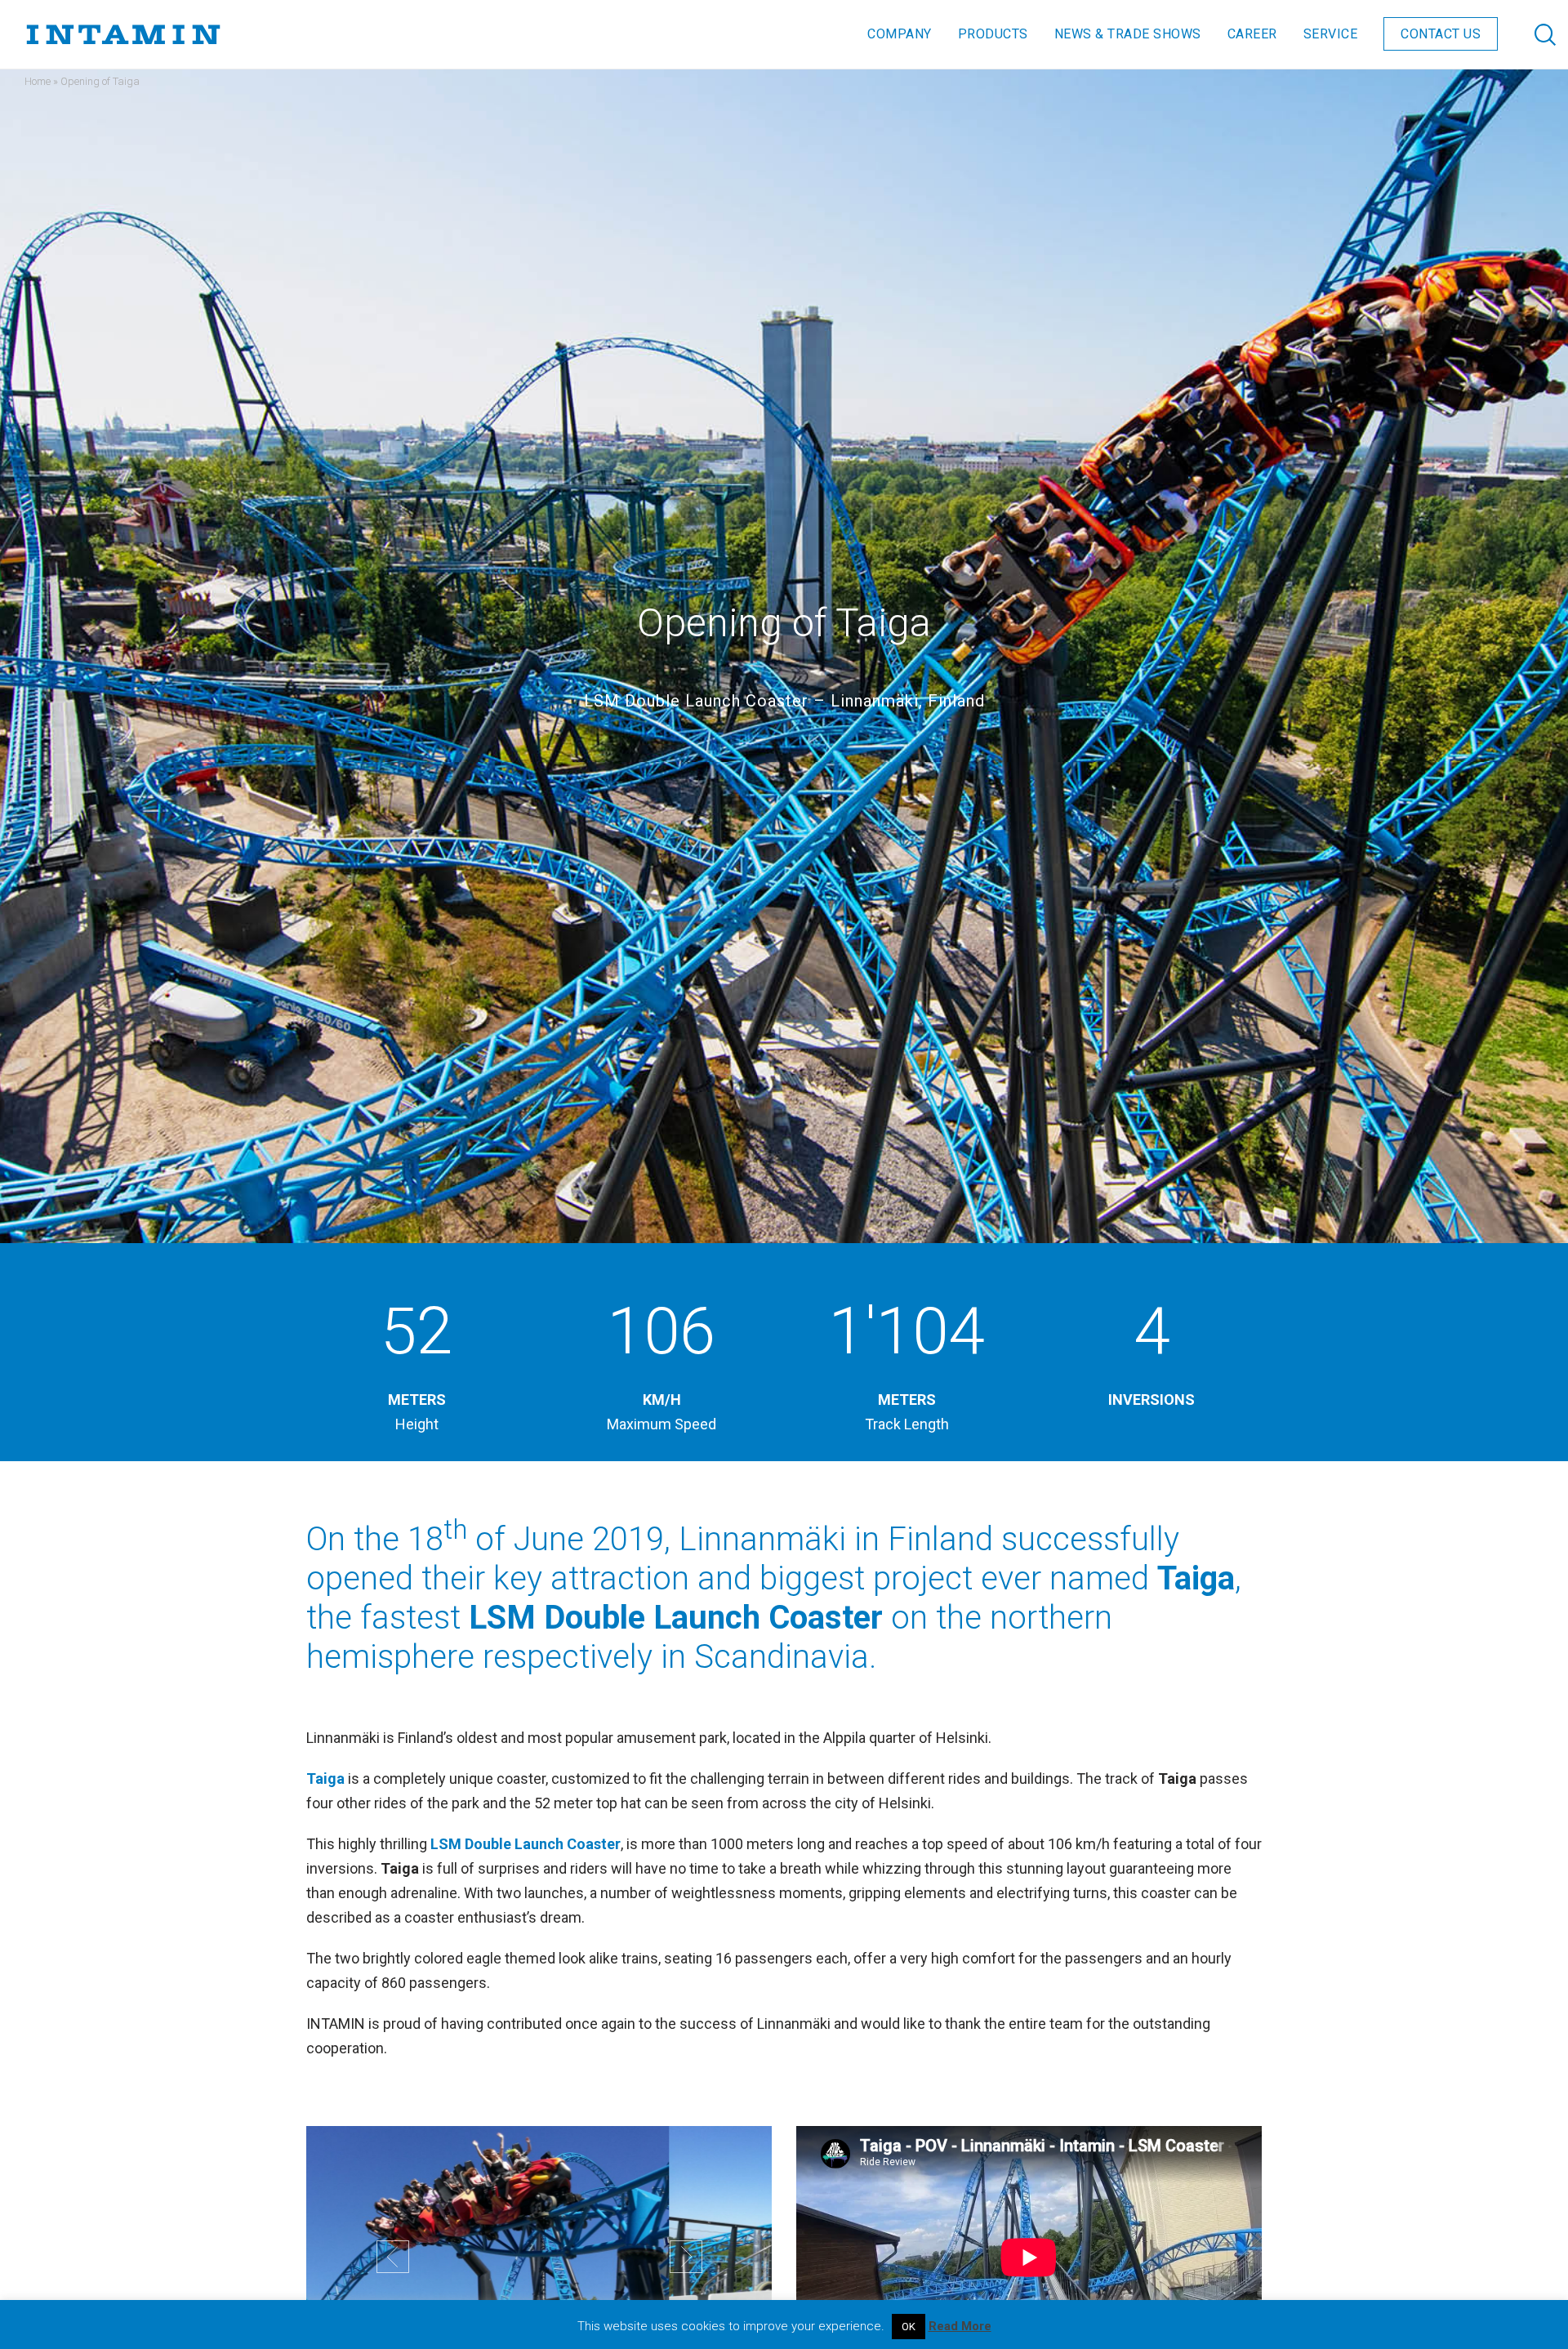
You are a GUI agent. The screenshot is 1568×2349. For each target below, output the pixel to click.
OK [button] (909, 2327)
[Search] (1529, 34)
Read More (960, 2326)
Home (38, 81)
